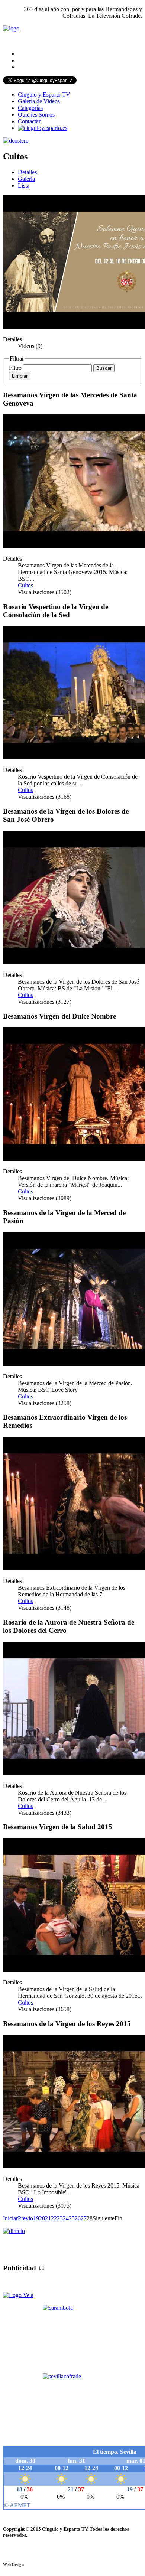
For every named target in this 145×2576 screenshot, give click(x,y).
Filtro (15, 368)
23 (60, 2218)
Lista (24, 185)
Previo (25, 2218)
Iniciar (10, 2218)
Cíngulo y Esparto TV (44, 95)
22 (54, 2218)
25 (72, 2218)
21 (48, 2218)
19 (36, 2218)
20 (42, 2218)
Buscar (104, 368)
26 (78, 2218)
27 (84, 2218)
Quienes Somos (36, 115)
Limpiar (20, 376)
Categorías (30, 108)
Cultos (25, 585)
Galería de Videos (39, 101)
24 (66, 2218)
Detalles (27, 172)
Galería (26, 179)
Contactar (29, 121)
